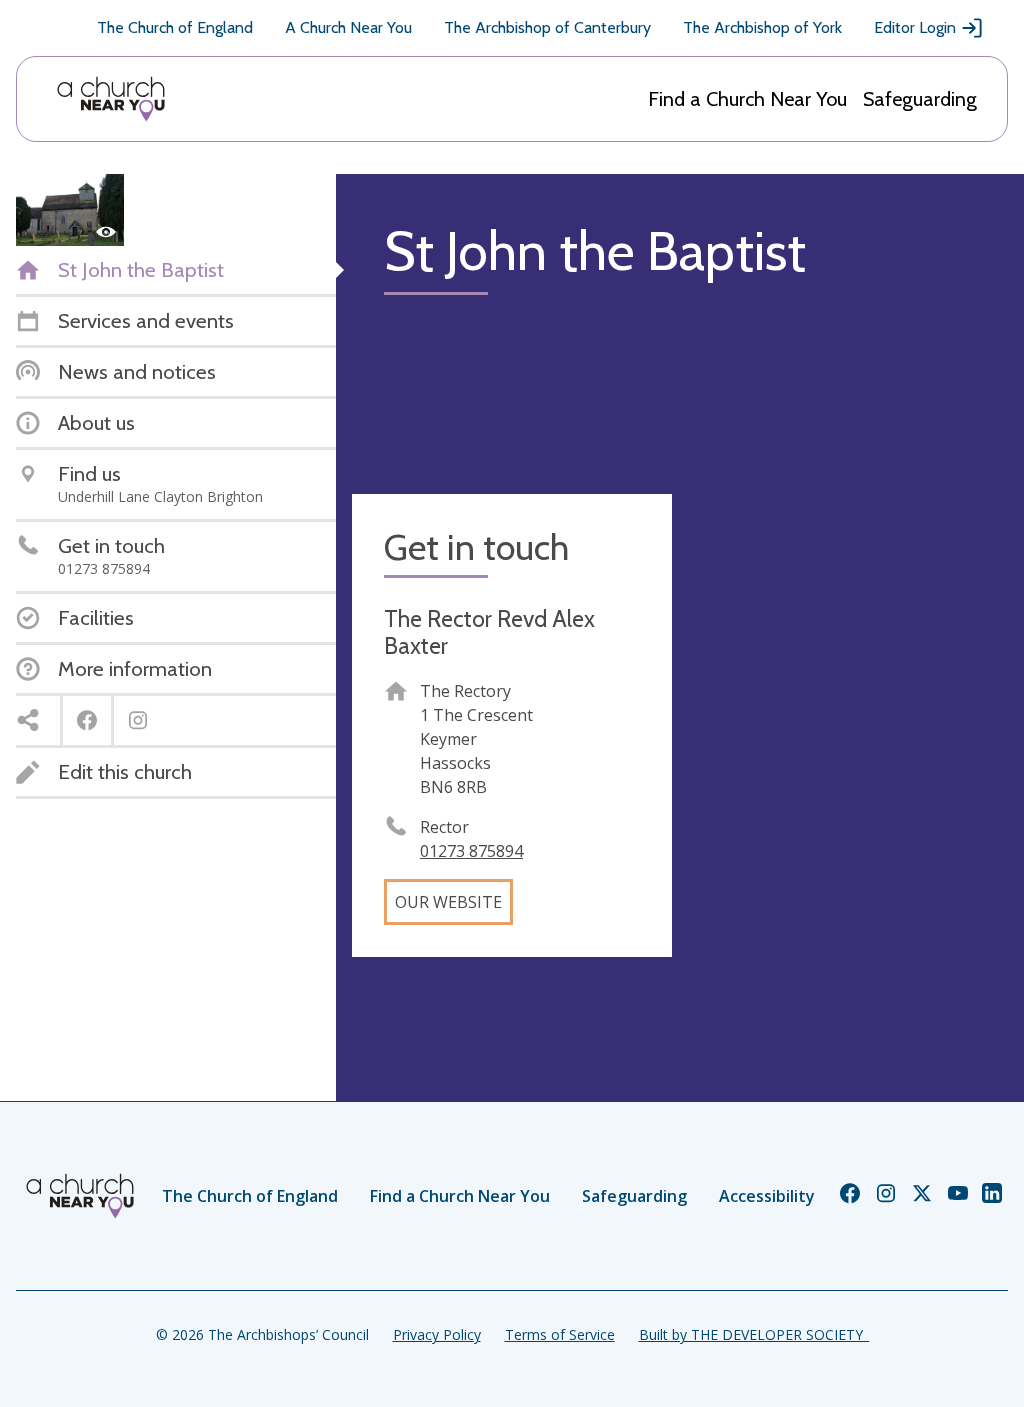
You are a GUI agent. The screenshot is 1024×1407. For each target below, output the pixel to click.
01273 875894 (471, 851)
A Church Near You (348, 27)
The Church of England (175, 27)
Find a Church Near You (747, 99)
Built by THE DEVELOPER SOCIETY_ (754, 1334)
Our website (448, 902)
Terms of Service (560, 1334)
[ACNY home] (111, 99)
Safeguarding (920, 99)
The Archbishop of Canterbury (547, 27)
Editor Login (915, 27)
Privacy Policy (437, 1334)
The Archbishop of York (762, 27)
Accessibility (767, 1196)
